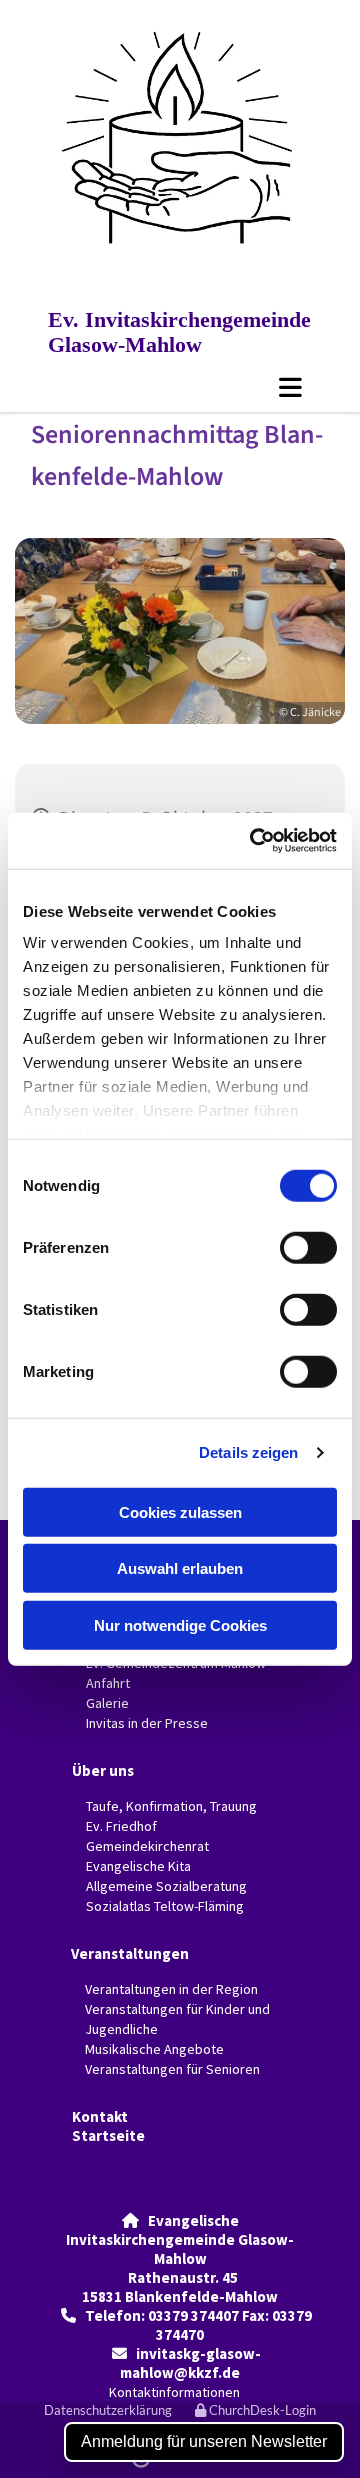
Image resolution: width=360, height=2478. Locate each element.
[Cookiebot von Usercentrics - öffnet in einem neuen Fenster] (254, 841)
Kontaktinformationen (174, 2392)
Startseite (108, 2135)
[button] (180, 387)
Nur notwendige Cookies (180, 1624)
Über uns (103, 1770)
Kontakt (100, 2116)
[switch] (308, 1247)
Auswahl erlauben (180, 1568)
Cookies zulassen (180, 1511)
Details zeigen (248, 1452)
